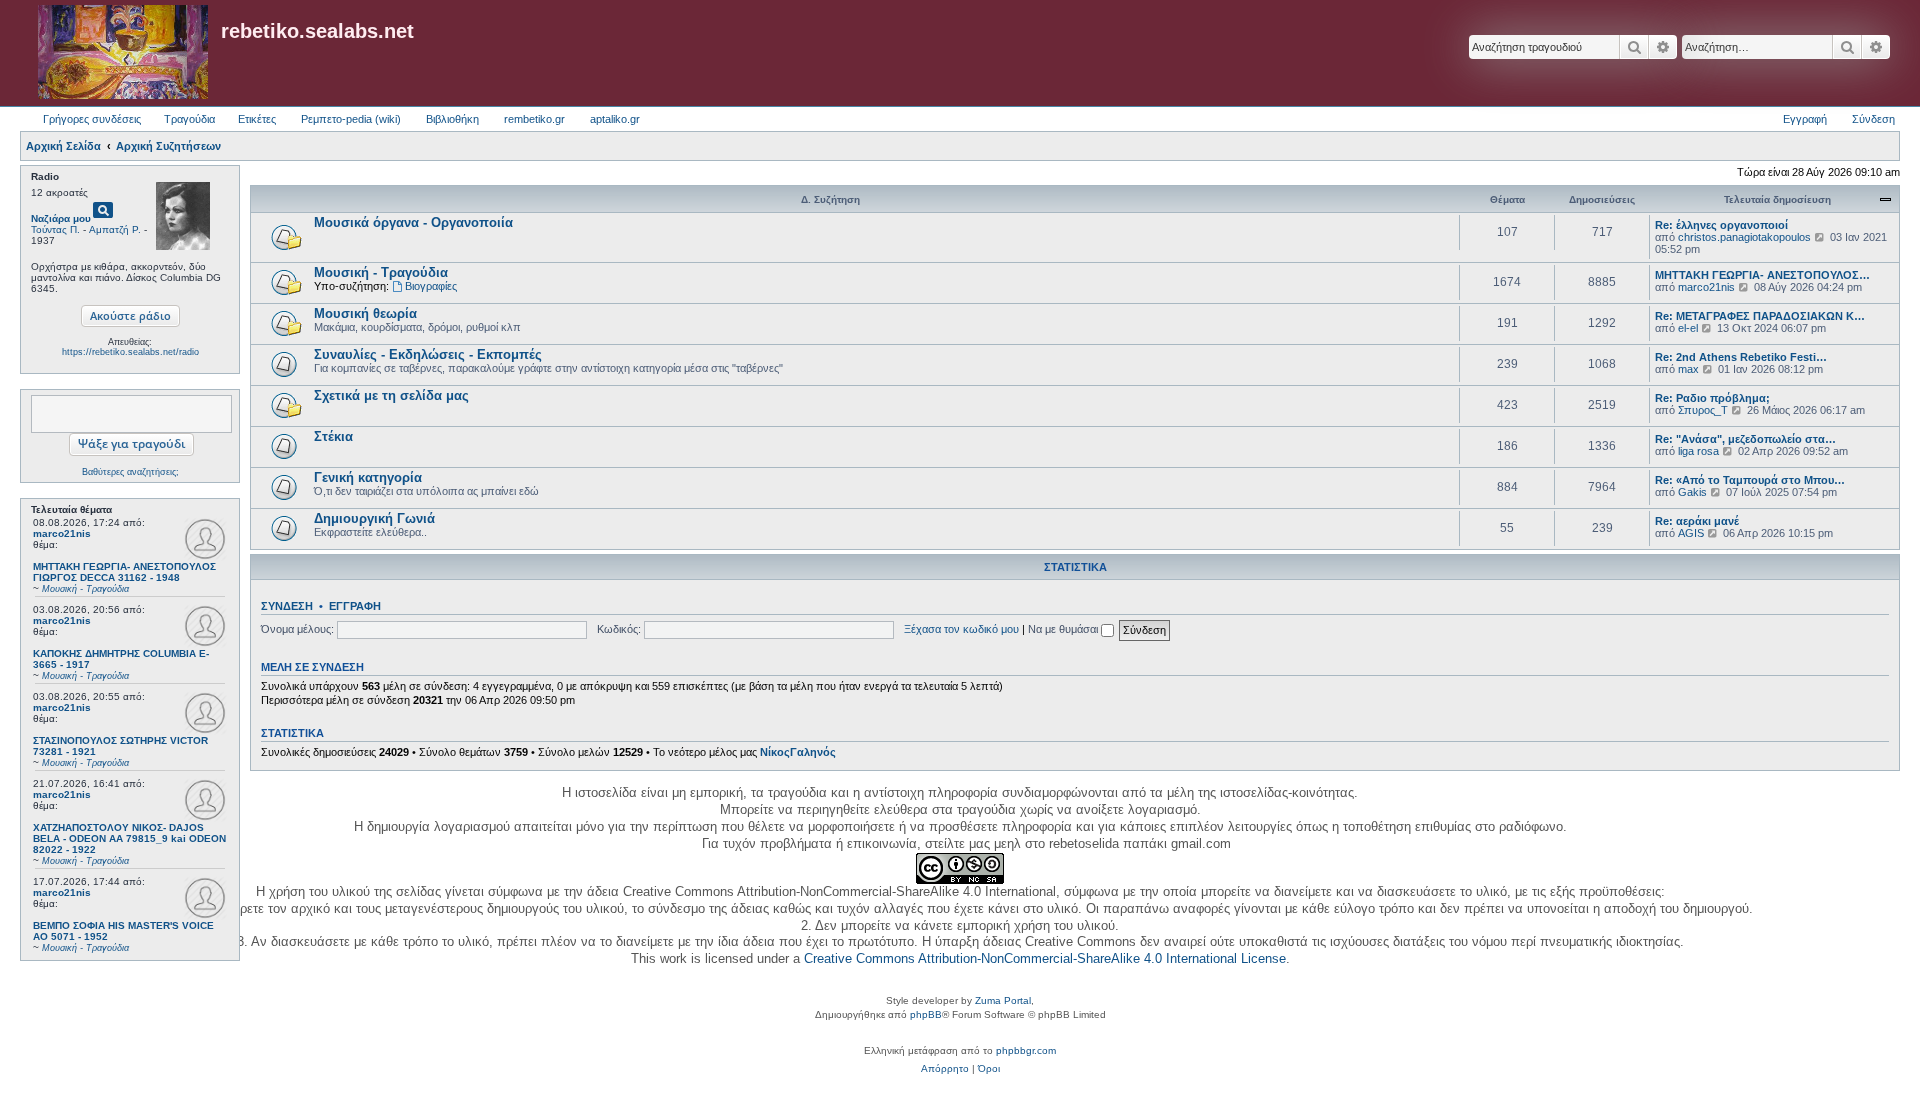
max (1688, 369)
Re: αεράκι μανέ (1697, 521)
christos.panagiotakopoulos (1744, 237)
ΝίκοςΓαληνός (798, 752)
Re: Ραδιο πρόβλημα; (1712, 398)
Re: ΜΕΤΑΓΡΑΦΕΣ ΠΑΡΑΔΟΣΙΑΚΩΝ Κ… (1760, 316)
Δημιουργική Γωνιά (374, 518)
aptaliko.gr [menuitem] (615, 119)
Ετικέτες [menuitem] (257, 119)
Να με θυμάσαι (1064, 629)
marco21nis (62, 533)
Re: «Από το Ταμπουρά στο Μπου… (1750, 480)
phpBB (926, 1014)
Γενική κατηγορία (368, 477)
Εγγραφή (355, 606)
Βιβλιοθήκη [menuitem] (452, 119)
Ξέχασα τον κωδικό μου (961, 629)
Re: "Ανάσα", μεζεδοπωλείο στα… (1745, 439)
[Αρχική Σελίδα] (123, 53)
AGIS (1691, 533)
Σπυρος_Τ (1703, 410)
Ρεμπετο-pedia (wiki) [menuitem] (351, 119)
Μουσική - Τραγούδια (381, 272)
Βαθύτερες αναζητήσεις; (130, 472)
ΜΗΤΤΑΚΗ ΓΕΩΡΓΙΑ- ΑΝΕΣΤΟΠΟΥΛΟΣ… (1762, 275)
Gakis (1692, 492)
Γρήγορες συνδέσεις (92, 119)
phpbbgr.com (1026, 1050)
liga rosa (1698, 451)
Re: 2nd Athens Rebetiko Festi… (1741, 357)
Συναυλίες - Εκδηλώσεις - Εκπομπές (428, 354)
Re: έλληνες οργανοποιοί (1721, 225)
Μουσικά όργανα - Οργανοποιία (413, 222)
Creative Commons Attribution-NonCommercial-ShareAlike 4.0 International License (1045, 958)
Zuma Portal (1003, 1000)
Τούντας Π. (55, 229)
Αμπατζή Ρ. (115, 229)
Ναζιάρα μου (61, 218)
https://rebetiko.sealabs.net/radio (130, 352)
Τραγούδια (189, 119)
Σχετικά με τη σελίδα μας (391, 395)
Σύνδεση (287, 606)
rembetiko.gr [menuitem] (534, 119)
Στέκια (333, 436)
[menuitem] (945, 1069)
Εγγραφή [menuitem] (1805, 119)
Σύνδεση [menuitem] (1873, 119)
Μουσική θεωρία (365, 313)
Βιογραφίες (431, 286)
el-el (1688, 328)
